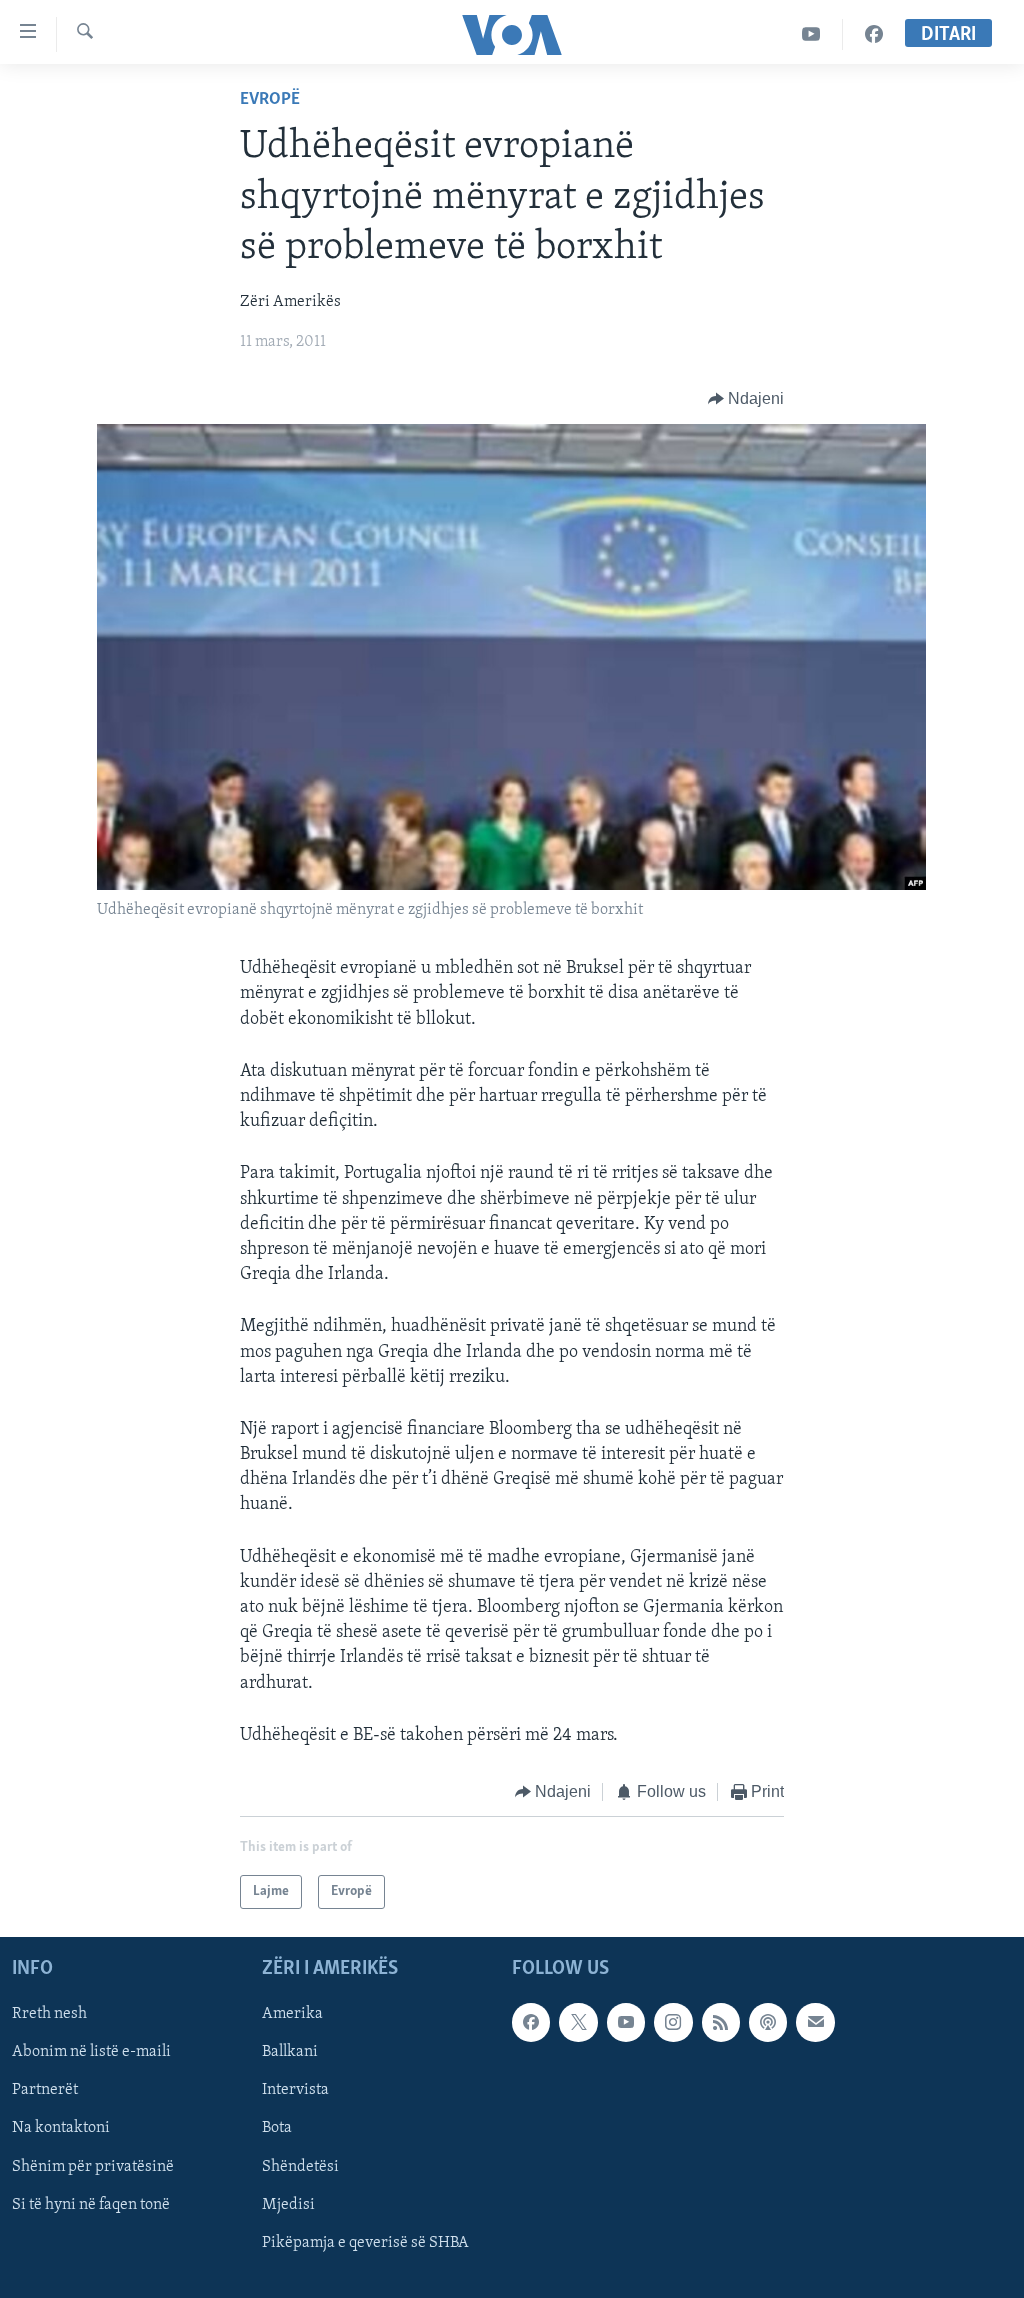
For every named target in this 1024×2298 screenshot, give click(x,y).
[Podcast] (768, 2023)
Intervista (295, 2091)
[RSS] (721, 2023)
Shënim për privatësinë (93, 2167)
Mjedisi (288, 2205)
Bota (277, 2129)
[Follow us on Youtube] (626, 2023)
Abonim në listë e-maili (91, 2053)
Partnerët (45, 2091)
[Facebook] (874, 34)
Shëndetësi (300, 2167)
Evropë (270, 100)
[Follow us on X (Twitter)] (578, 2023)
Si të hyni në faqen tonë (91, 2205)
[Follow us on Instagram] (673, 2023)
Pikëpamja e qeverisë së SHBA (365, 2243)
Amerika (292, 2015)
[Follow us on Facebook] (531, 2023)
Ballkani (290, 2053)
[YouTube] (811, 34)
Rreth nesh (49, 2015)
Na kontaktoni (61, 2129)
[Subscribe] (815, 2023)
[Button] (746, 399)
